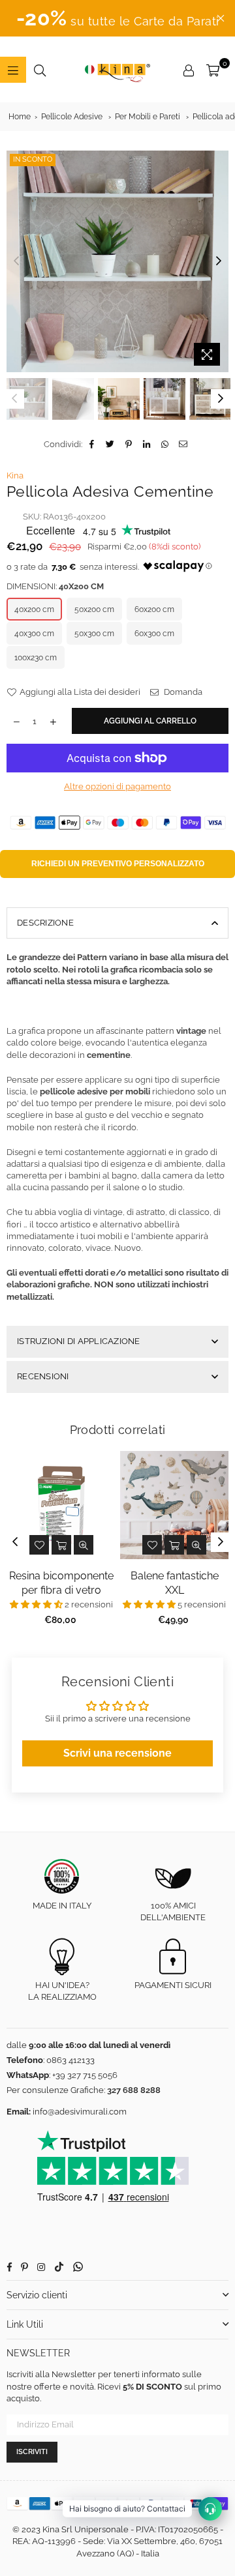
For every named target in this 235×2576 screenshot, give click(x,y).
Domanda (182, 692)
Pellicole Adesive (72, 117)
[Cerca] (40, 70)
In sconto (33, 159)
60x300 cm (154, 634)
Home (20, 117)
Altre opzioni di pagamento (117, 786)
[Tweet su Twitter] (111, 445)
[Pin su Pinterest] (129, 445)
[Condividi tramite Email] (184, 445)
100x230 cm (36, 658)
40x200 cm (34, 609)
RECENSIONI (43, 1376)
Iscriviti (32, 2452)
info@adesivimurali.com (80, 2112)
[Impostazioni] (189, 70)
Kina (15, 476)
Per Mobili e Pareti (148, 117)
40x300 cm (34, 634)
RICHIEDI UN (118, 864)
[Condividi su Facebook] (92, 445)
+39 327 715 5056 (85, 2075)
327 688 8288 (134, 2090)
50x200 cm (94, 609)
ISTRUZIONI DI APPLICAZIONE (79, 1341)
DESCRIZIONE (45, 923)
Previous (16, 261)
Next (219, 261)
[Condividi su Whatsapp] (165, 445)
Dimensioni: (55, 586)
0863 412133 (70, 2060)
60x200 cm (154, 609)
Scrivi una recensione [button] (117, 1753)
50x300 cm (94, 634)
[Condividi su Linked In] (147, 445)
